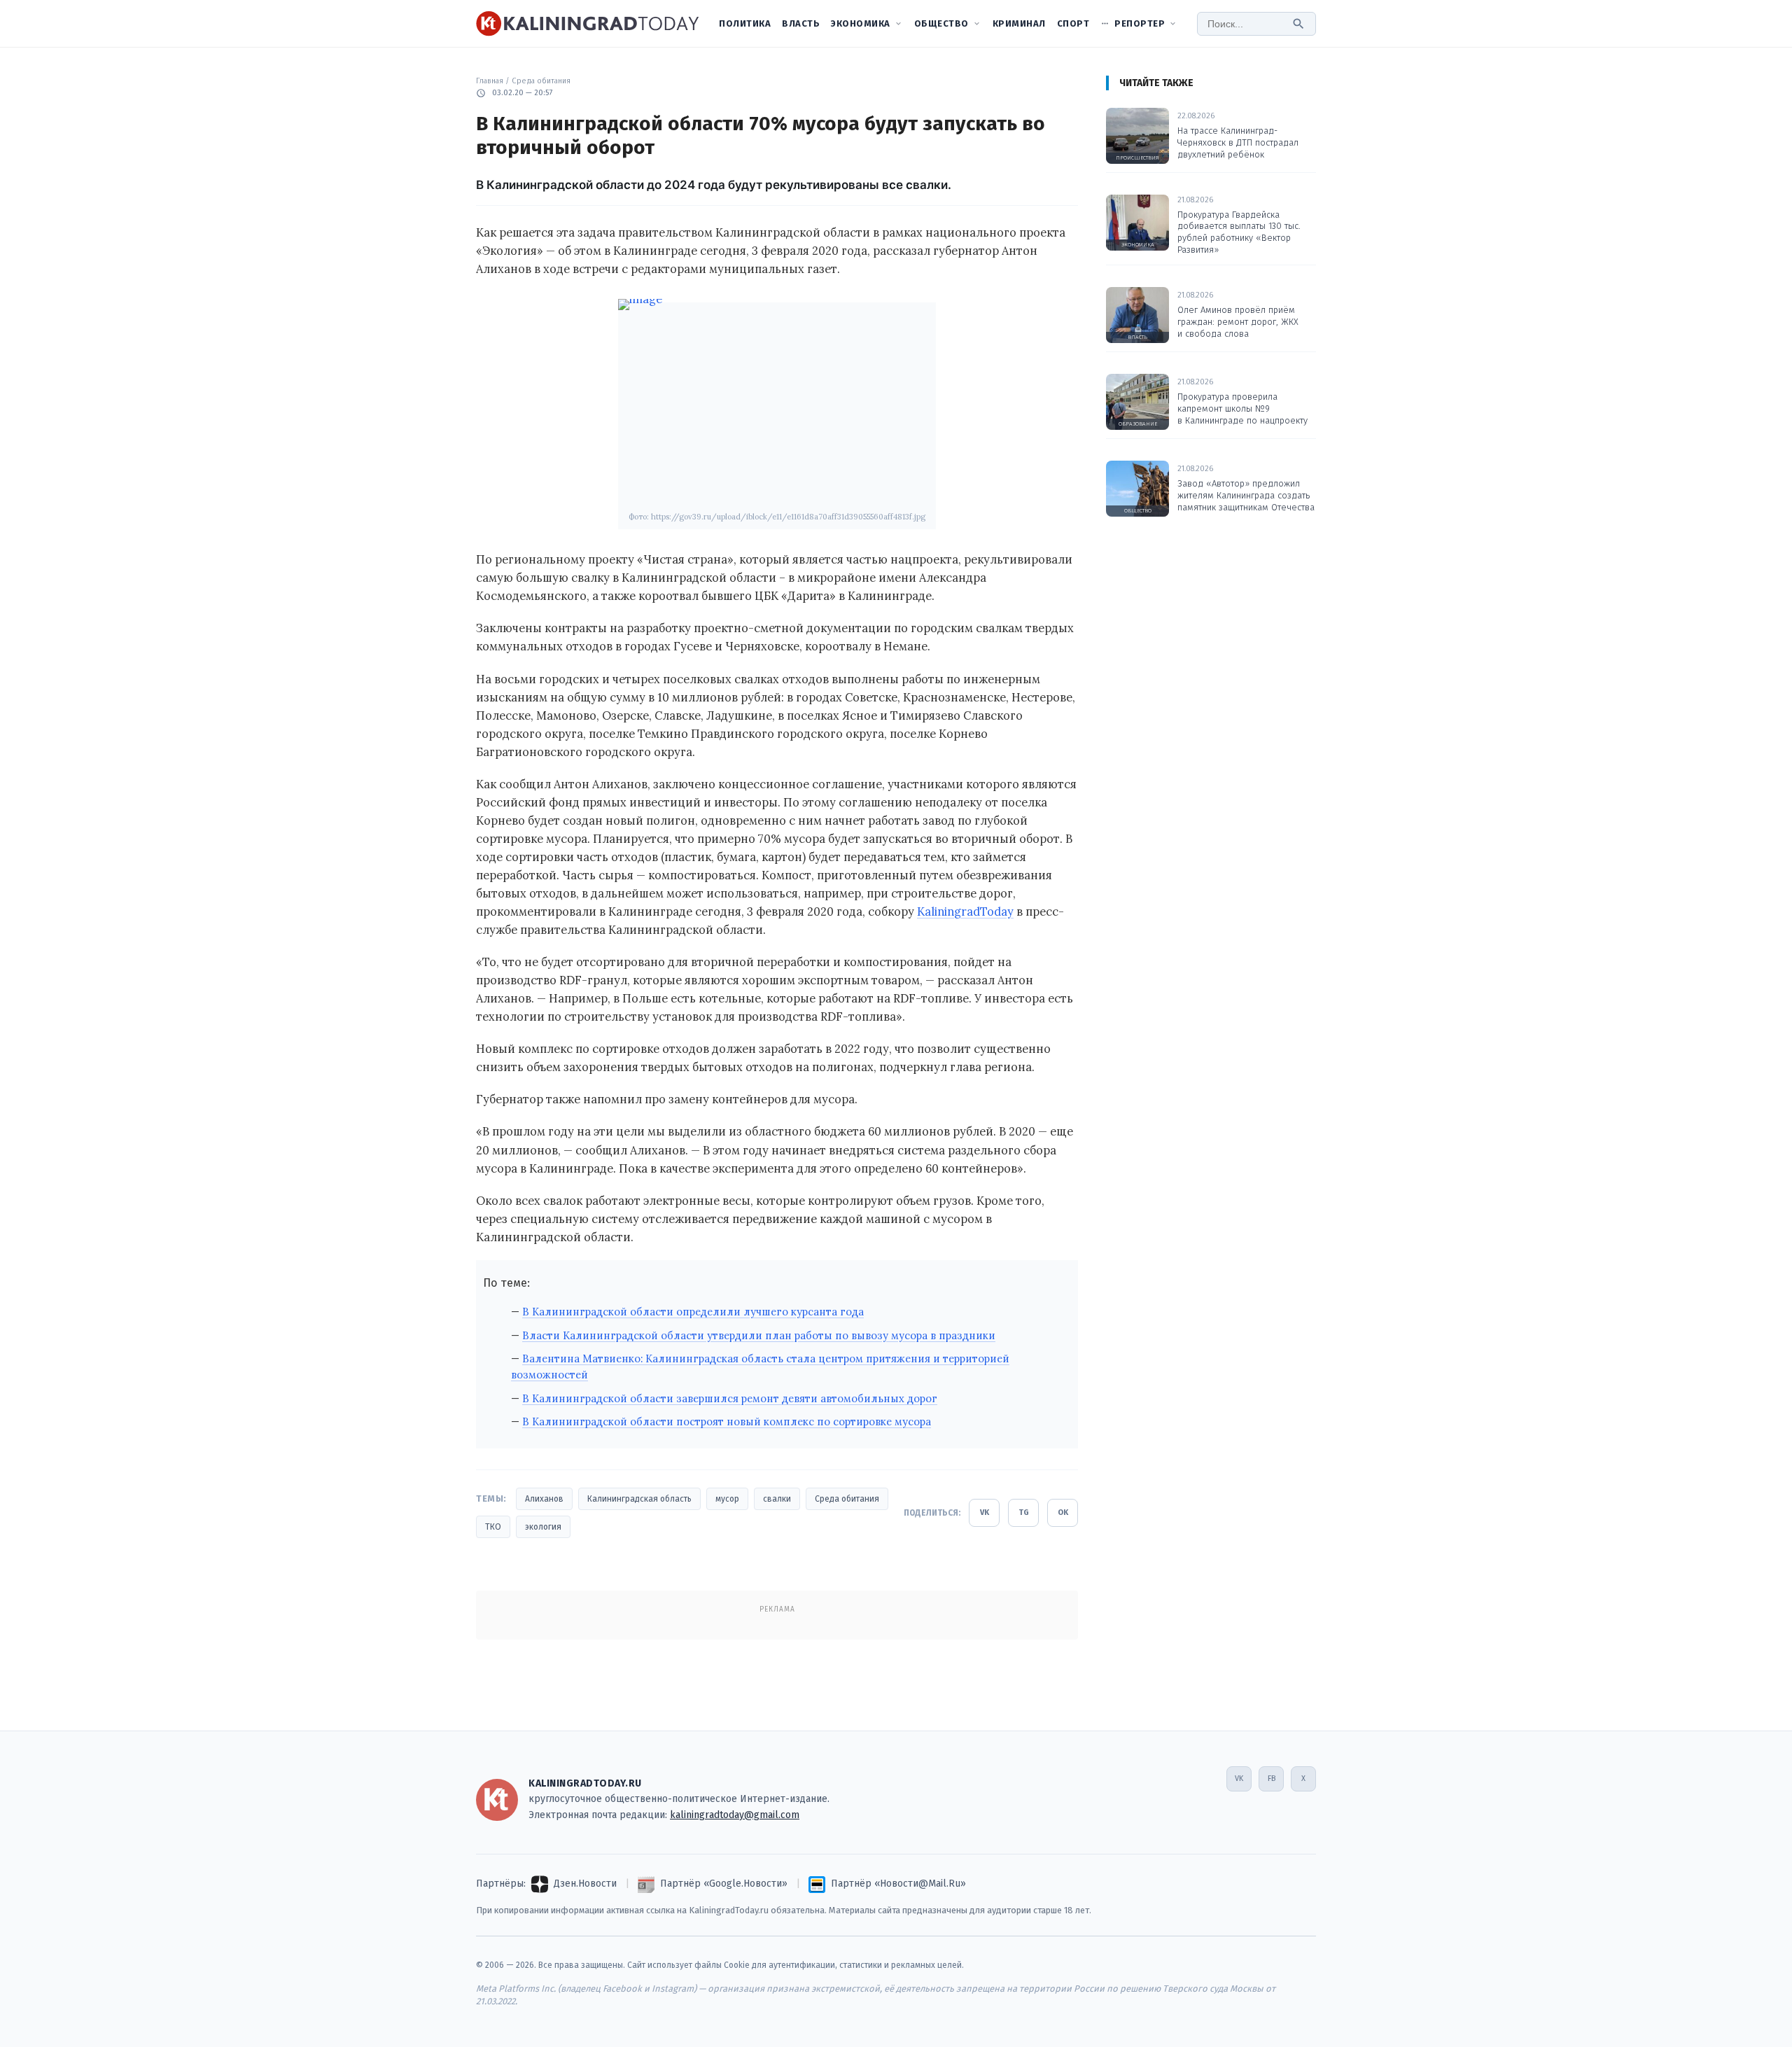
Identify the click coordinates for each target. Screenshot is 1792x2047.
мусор (727, 1499)
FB (1272, 1779)
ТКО (493, 1527)
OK (1063, 1512)
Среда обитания (541, 81)
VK (985, 1512)
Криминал (1019, 23)
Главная (490, 81)
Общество (941, 23)
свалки (777, 1499)
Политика (745, 23)
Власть (801, 23)
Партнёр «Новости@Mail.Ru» (898, 1884)
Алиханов (544, 1499)
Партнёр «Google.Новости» (724, 1884)
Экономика (861, 23)
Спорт (1073, 23)
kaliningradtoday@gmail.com (735, 1815)
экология (543, 1527)
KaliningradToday (965, 911)
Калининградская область (639, 1499)
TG (1024, 1512)
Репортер (1140, 23)
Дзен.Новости (585, 1884)
